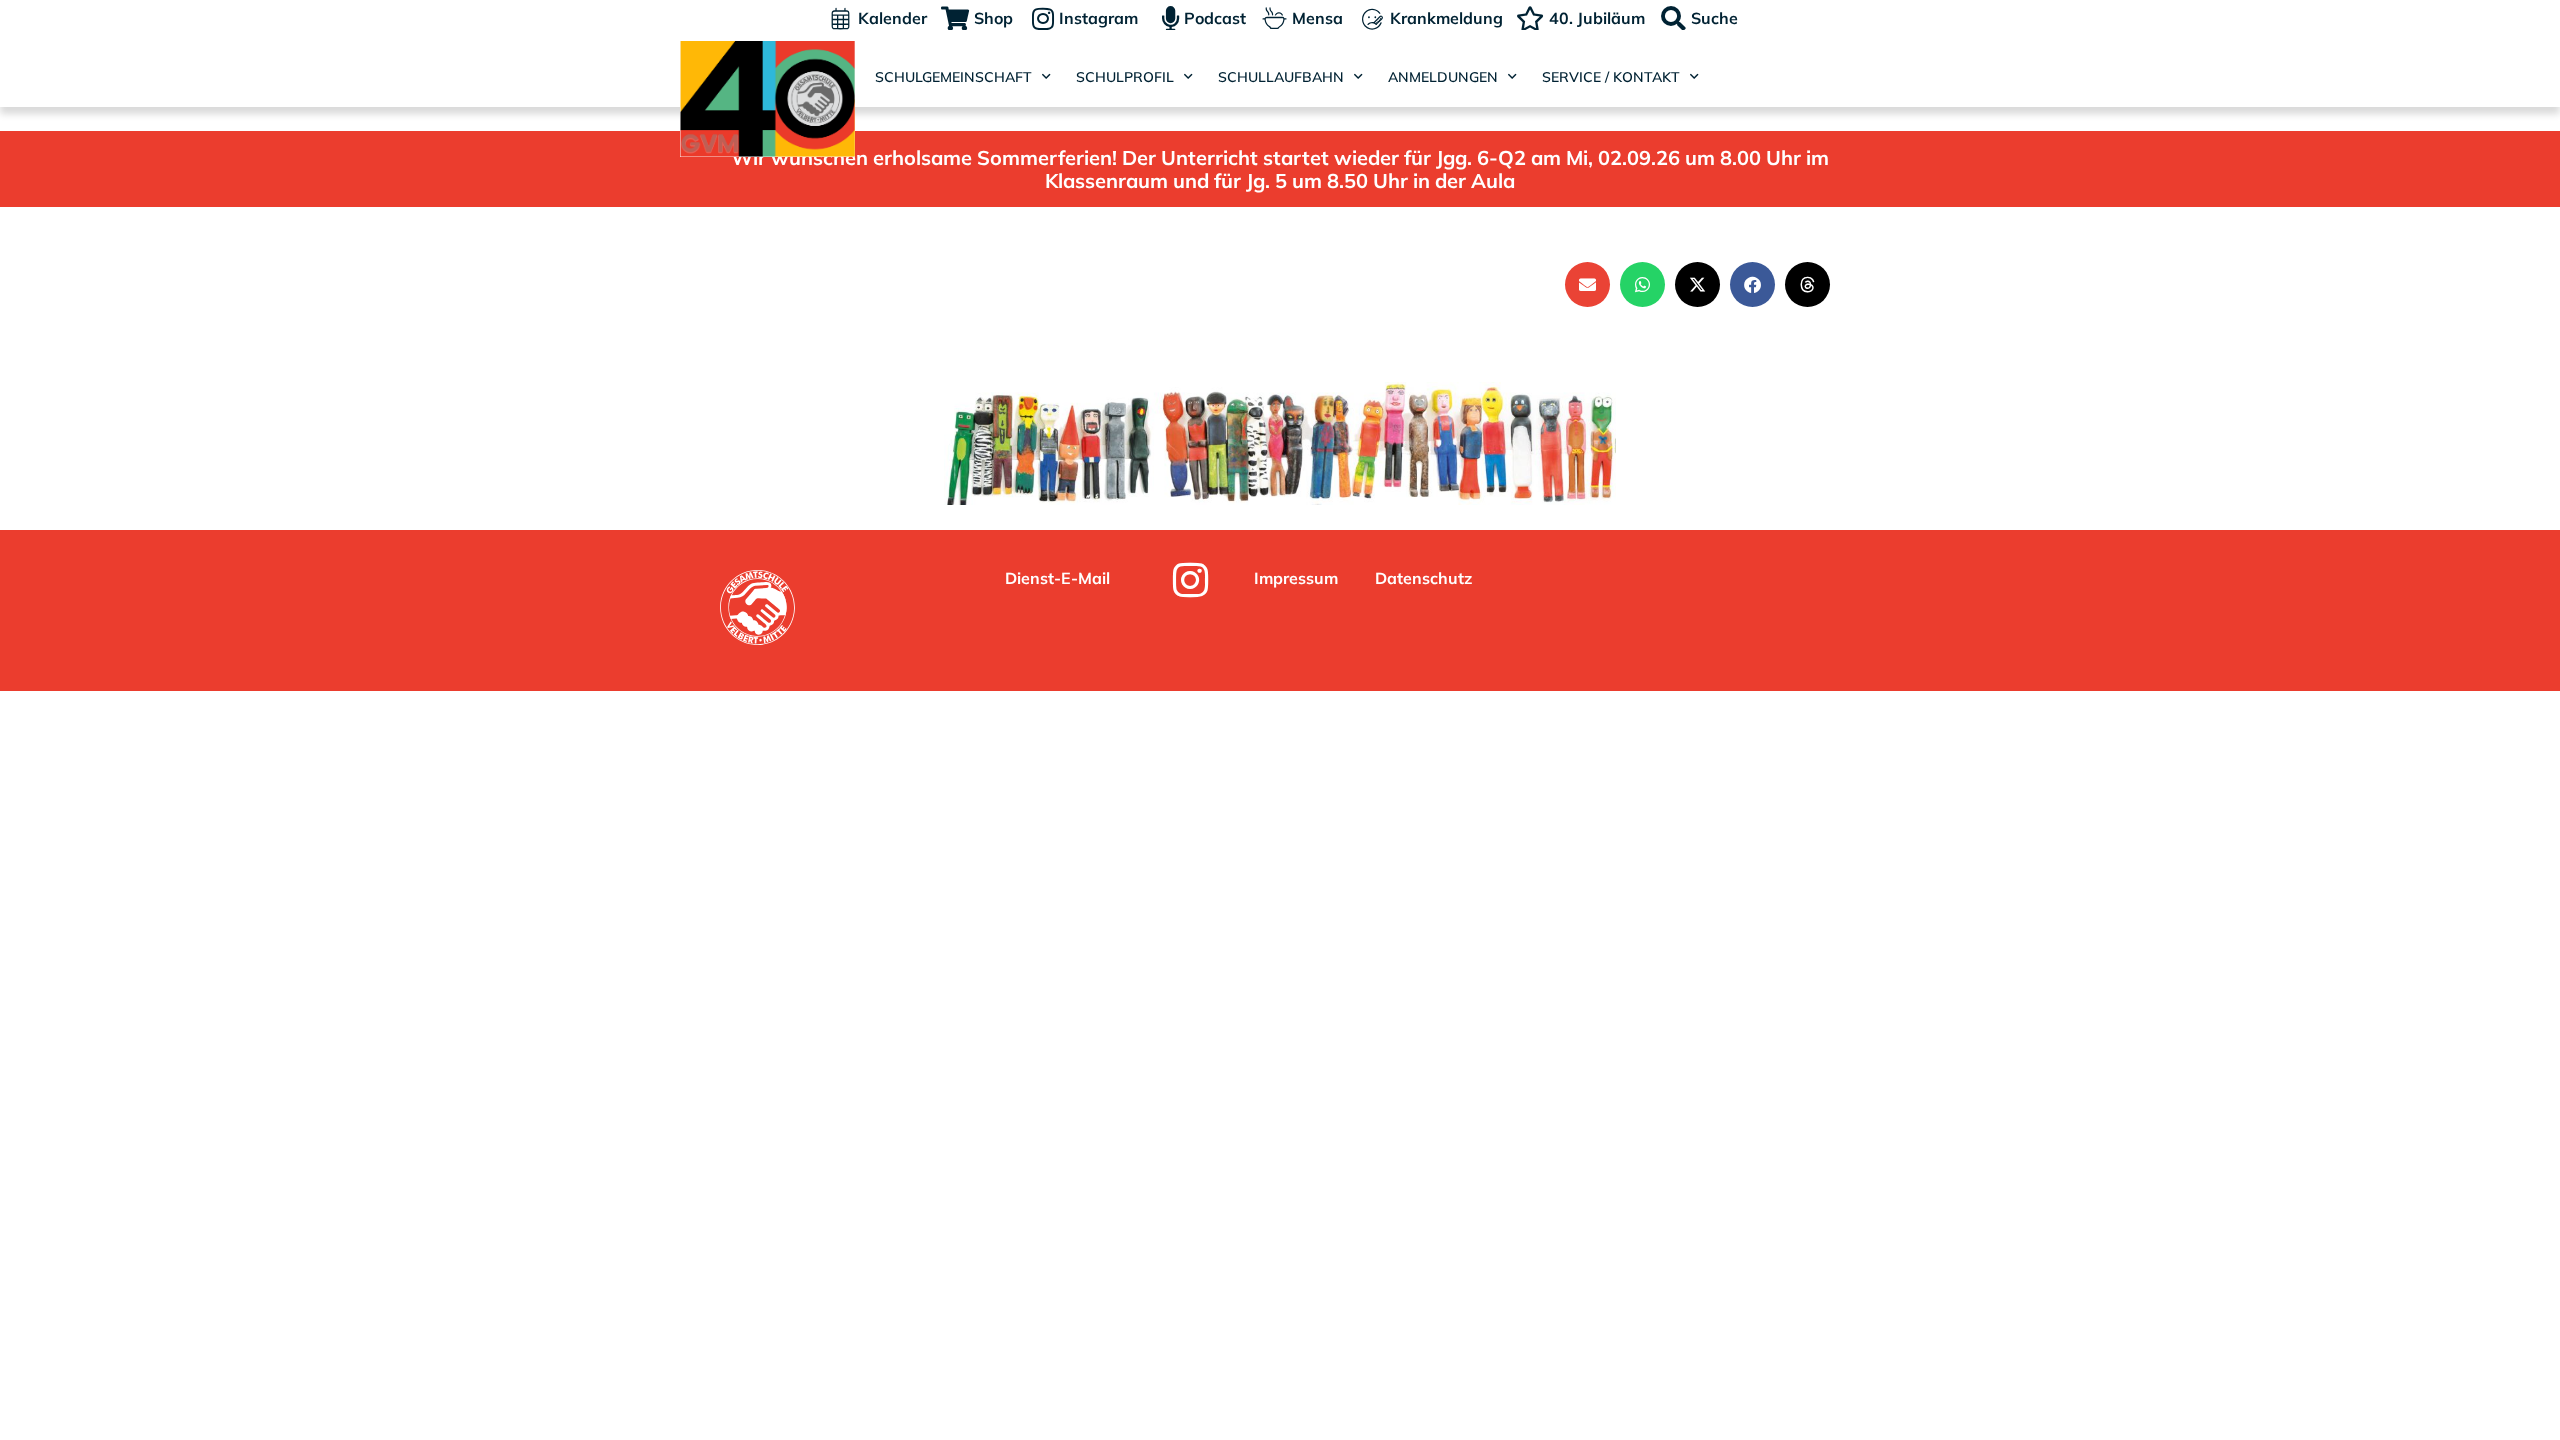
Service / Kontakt (1611, 77)
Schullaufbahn (1281, 77)
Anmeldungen (1443, 77)
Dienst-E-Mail (1057, 578)
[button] (1587, 284)
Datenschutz (1423, 578)
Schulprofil (1125, 77)
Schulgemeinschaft (953, 77)
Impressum (1296, 578)
